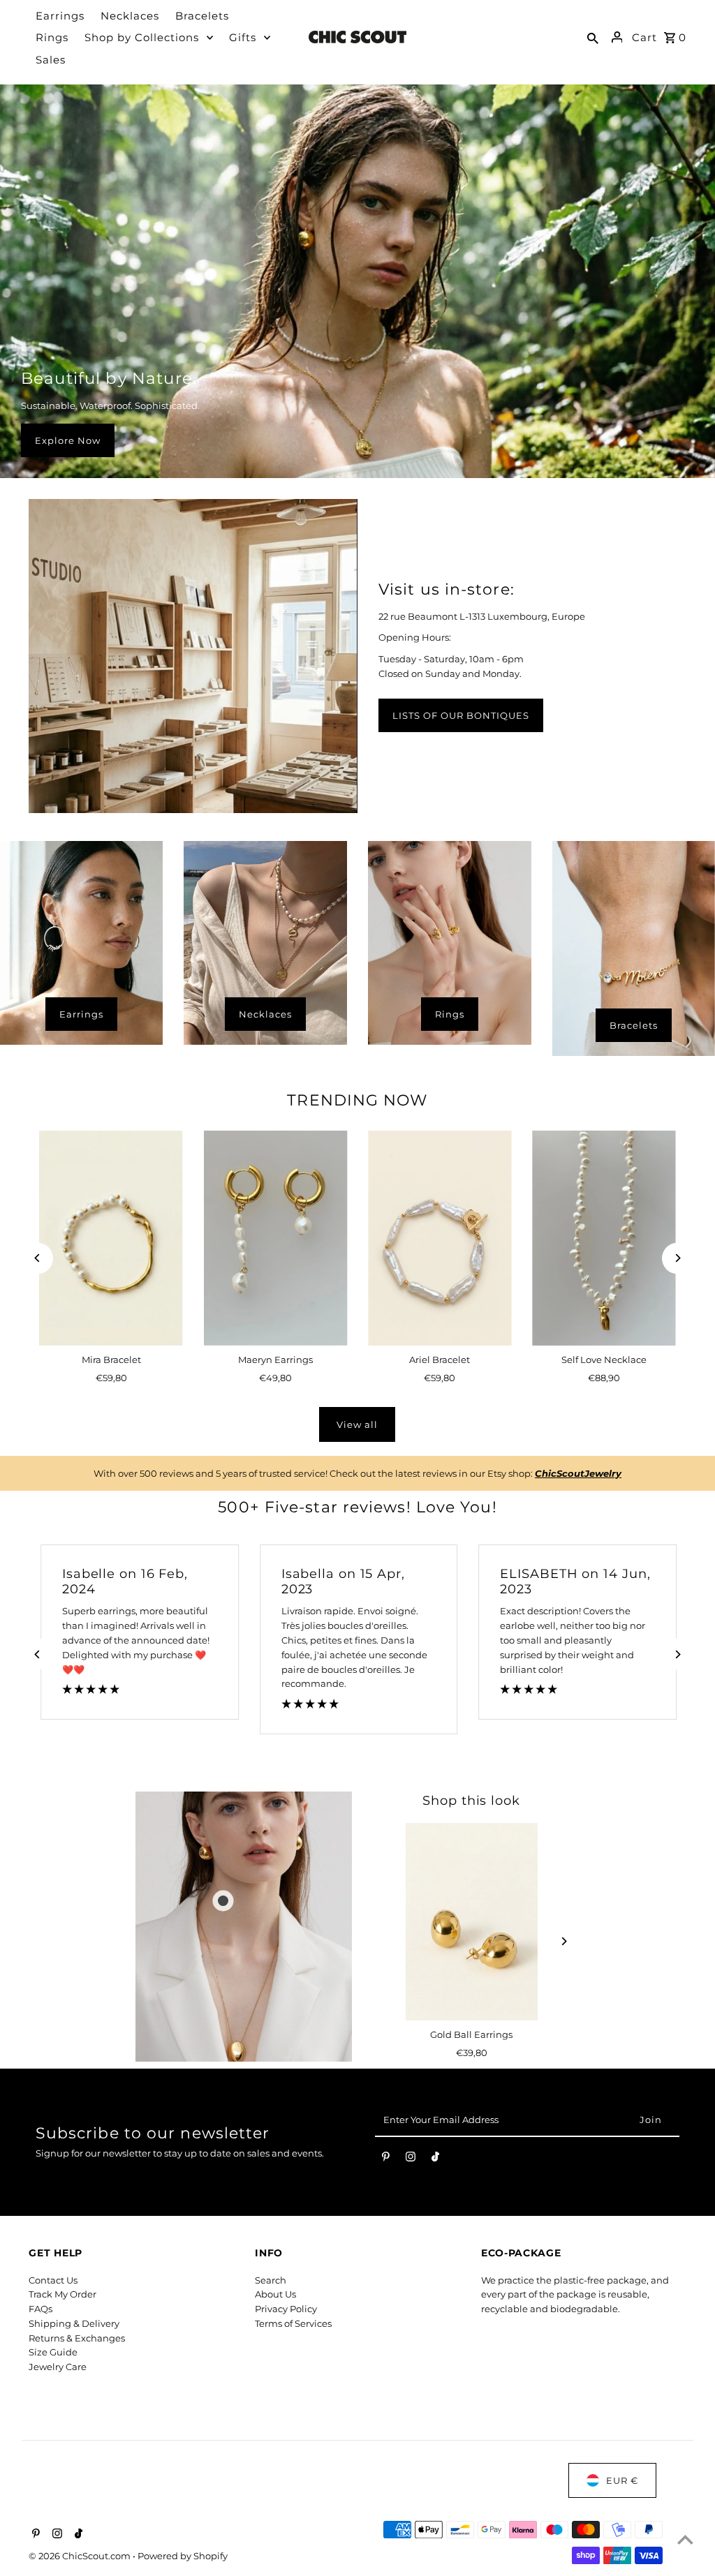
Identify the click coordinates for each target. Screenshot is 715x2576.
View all (357, 1424)
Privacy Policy (286, 2309)
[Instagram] (411, 2159)
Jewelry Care (58, 2367)
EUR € (622, 2480)
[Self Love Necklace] (604, 1238)
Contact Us (53, 2280)
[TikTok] (435, 2159)
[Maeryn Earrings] (275, 1238)
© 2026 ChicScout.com (81, 2556)
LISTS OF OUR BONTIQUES (461, 715)
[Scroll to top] (685, 2539)
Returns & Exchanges (77, 2338)
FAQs (40, 2309)
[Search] (593, 37)
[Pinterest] (386, 2159)
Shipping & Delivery (74, 2323)
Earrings (81, 1014)
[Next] (678, 1258)
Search (271, 2280)
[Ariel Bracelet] (440, 1238)
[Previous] (37, 1258)
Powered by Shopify (183, 2556)
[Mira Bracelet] (111, 1238)
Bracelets (634, 1025)
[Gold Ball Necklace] (472, 1922)
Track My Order (62, 2294)
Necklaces (265, 1014)
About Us (275, 2294)
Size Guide (53, 2352)
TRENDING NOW (357, 1100)
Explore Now (68, 440)
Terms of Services (293, 2323)
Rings (450, 1014)
